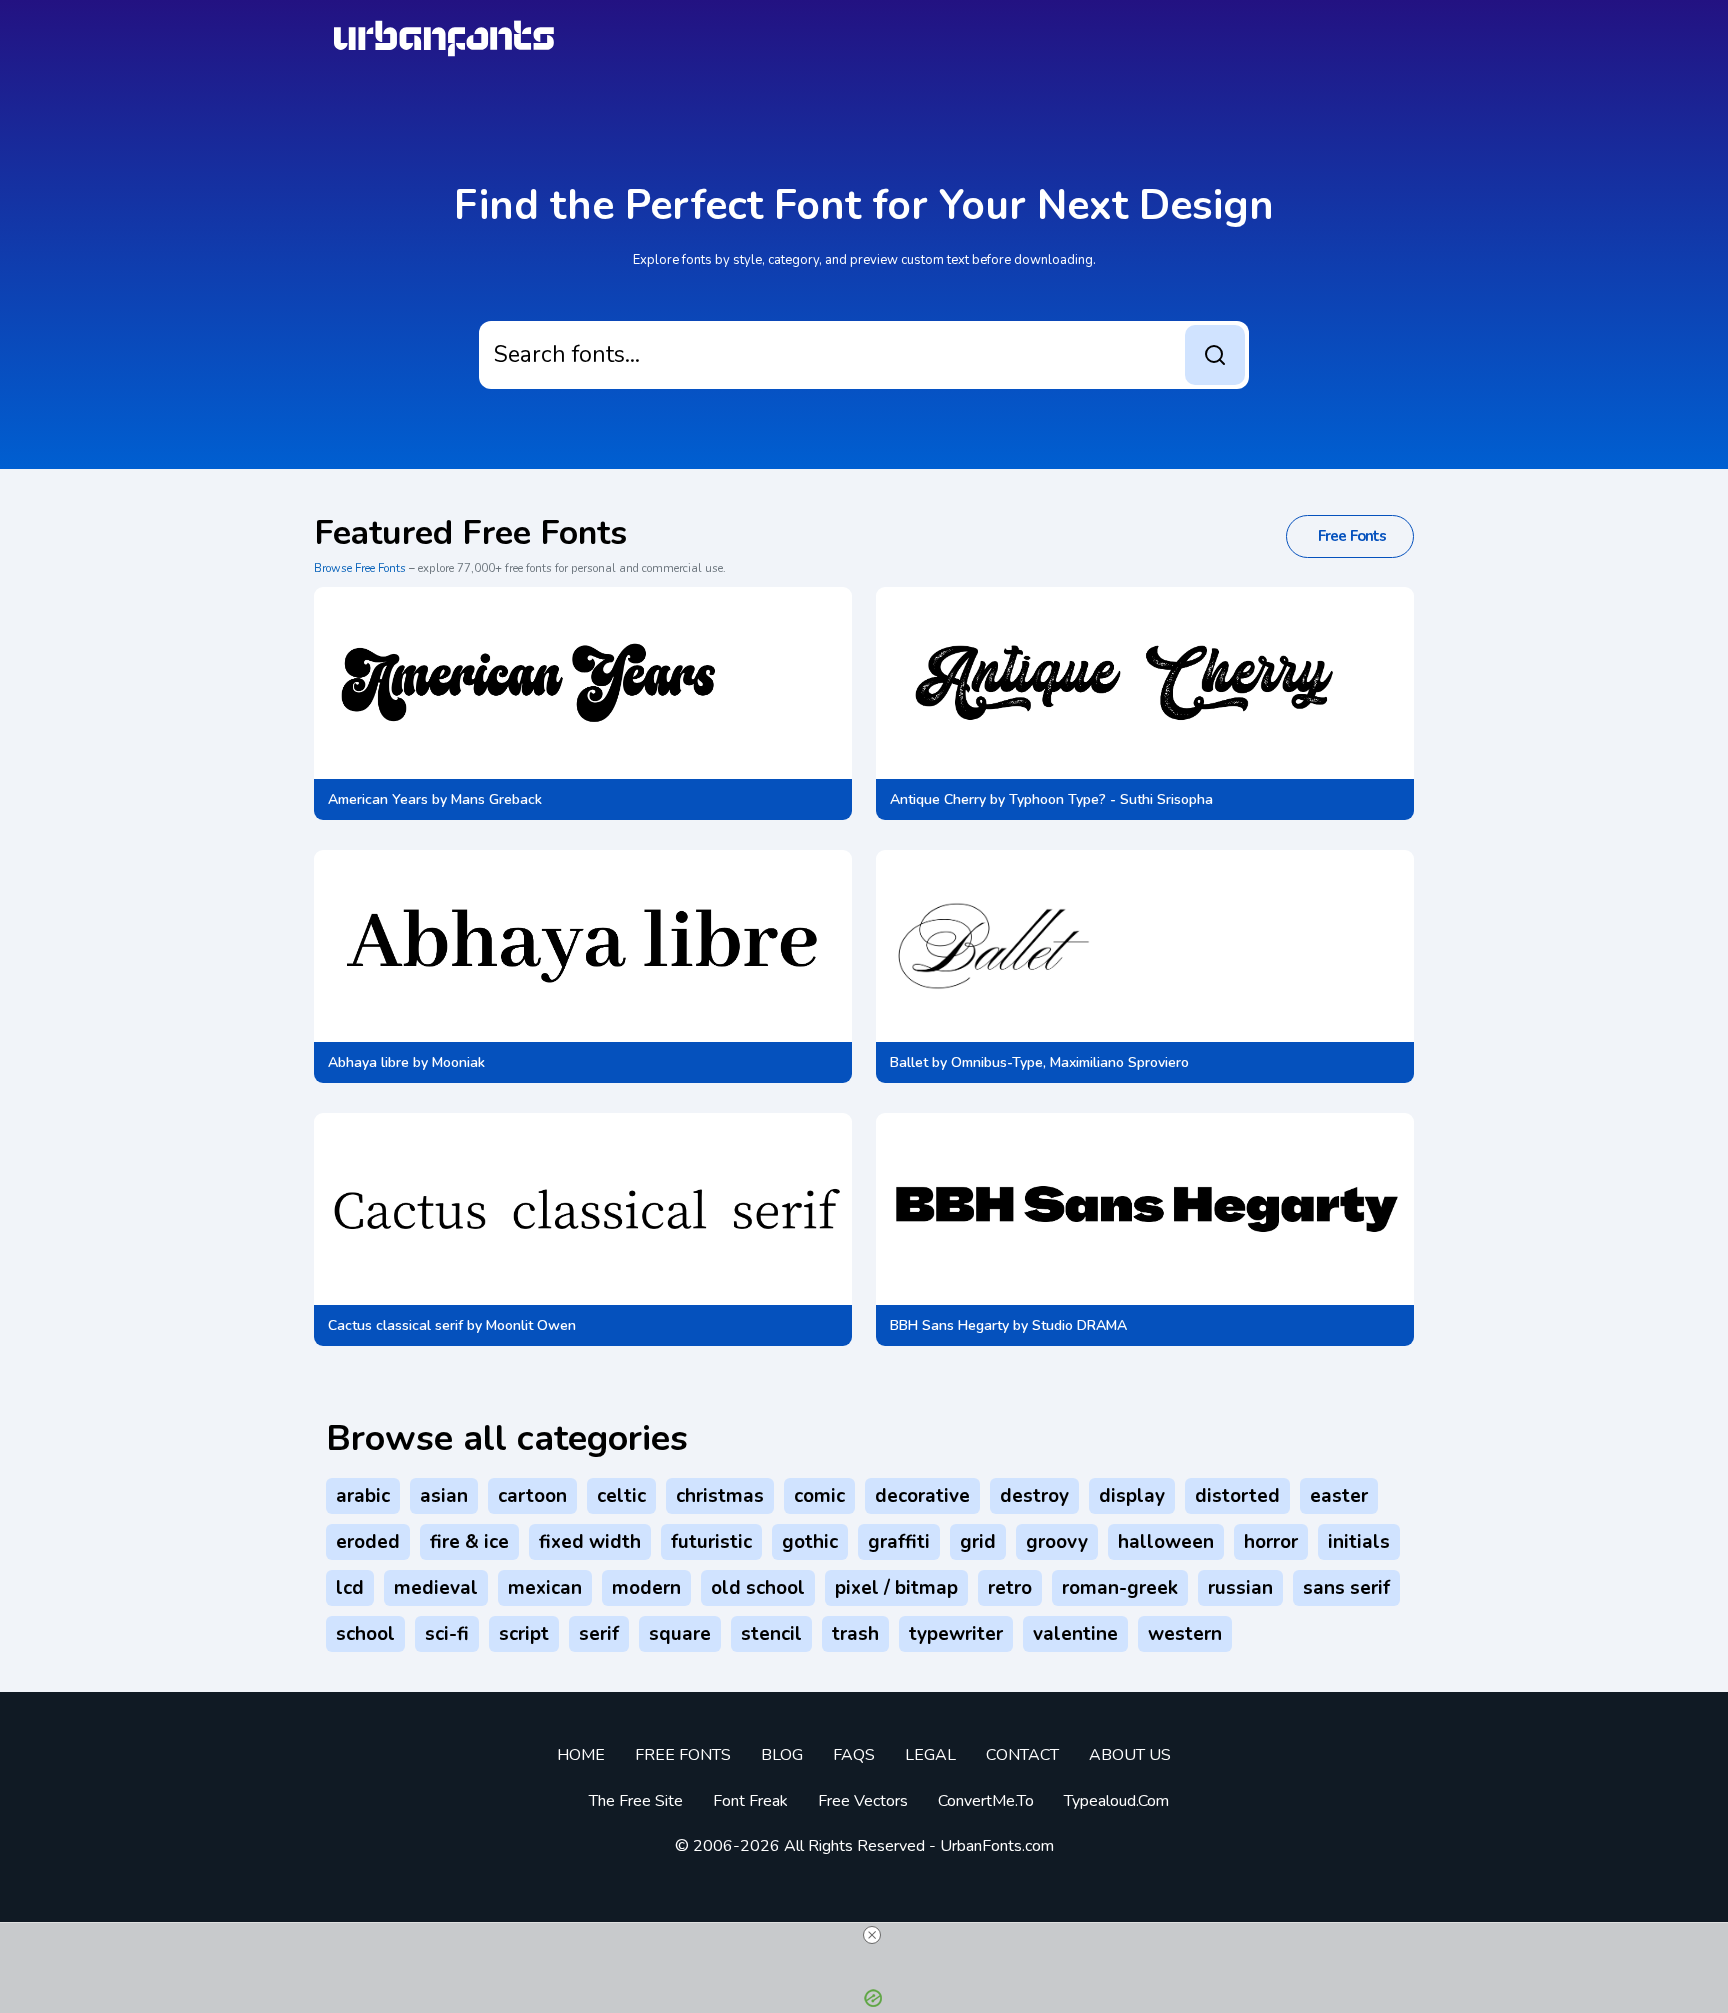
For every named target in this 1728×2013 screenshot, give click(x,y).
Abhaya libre (368, 1062)
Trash (855, 1634)
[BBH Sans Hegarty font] (1145, 1209)
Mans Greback (496, 799)
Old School (758, 1588)
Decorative (922, 1496)
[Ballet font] (983, 946)
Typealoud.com (1116, 1801)
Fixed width (590, 1542)
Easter (1339, 1496)
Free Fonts (683, 1755)
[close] (872, 1935)
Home (581, 1755)
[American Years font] (532, 683)
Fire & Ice (469, 1542)
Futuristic (711, 1542)
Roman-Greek (1120, 1588)
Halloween (1166, 1542)
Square (680, 1634)
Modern (646, 1588)
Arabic (363, 1496)
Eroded (368, 1542)
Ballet (909, 1062)
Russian (1240, 1588)
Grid (978, 1542)
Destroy (1034, 1496)
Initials (1359, 1542)
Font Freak (750, 1801)
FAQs (854, 1755)
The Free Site (636, 1801)
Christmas (720, 1496)
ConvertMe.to (986, 1801)
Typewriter (956, 1634)
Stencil (771, 1634)
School (365, 1634)
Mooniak (458, 1062)
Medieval (436, 1588)
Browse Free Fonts (360, 568)
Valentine (1075, 1634)
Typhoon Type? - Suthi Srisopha (1111, 799)
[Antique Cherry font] (1118, 683)
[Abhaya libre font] (583, 946)
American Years (378, 799)
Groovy (1057, 1542)
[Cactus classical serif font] (583, 1209)
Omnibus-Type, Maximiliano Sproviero (1070, 1062)
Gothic (810, 1542)
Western (1185, 1634)
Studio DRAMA (1079, 1325)
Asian (444, 1496)
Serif (599, 1634)
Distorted (1237, 1496)
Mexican (545, 1588)
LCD (350, 1588)
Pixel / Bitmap (896, 1588)
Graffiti (899, 1542)
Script (524, 1634)
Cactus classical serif (395, 1325)
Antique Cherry (938, 799)
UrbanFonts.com (997, 1846)
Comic (819, 1496)
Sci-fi (447, 1634)
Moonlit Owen (531, 1325)
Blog (782, 1755)
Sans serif (1346, 1588)
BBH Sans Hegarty (949, 1325)
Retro (1010, 1588)
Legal (930, 1755)
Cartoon (532, 1496)
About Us (1130, 1755)
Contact (1022, 1755)
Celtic (621, 1496)
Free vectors (863, 1801)
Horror (1271, 1542)
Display (1132, 1496)
